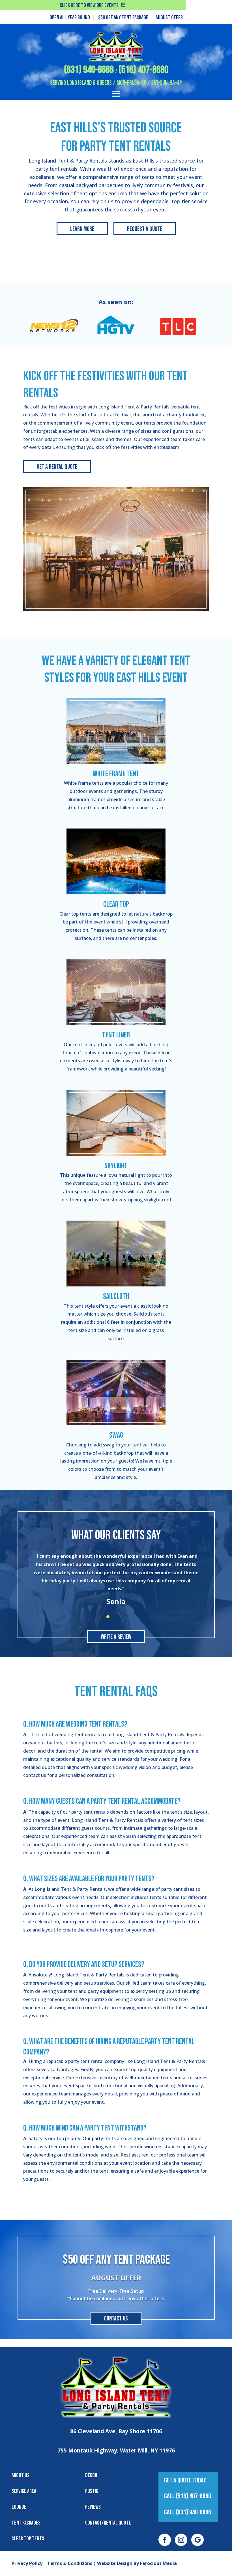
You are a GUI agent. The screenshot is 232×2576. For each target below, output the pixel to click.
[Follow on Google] (197, 2540)
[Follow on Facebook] (165, 2540)
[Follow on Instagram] (181, 2540)
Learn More (82, 229)
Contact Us (116, 2319)
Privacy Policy (27, 2563)
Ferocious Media (158, 2563)
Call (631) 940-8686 (188, 2512)
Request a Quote (145, 229)
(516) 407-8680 (143, 70)
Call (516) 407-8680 (188, 2496)
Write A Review (116, 1637)
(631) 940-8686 (89, 70)
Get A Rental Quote (57, 467)
